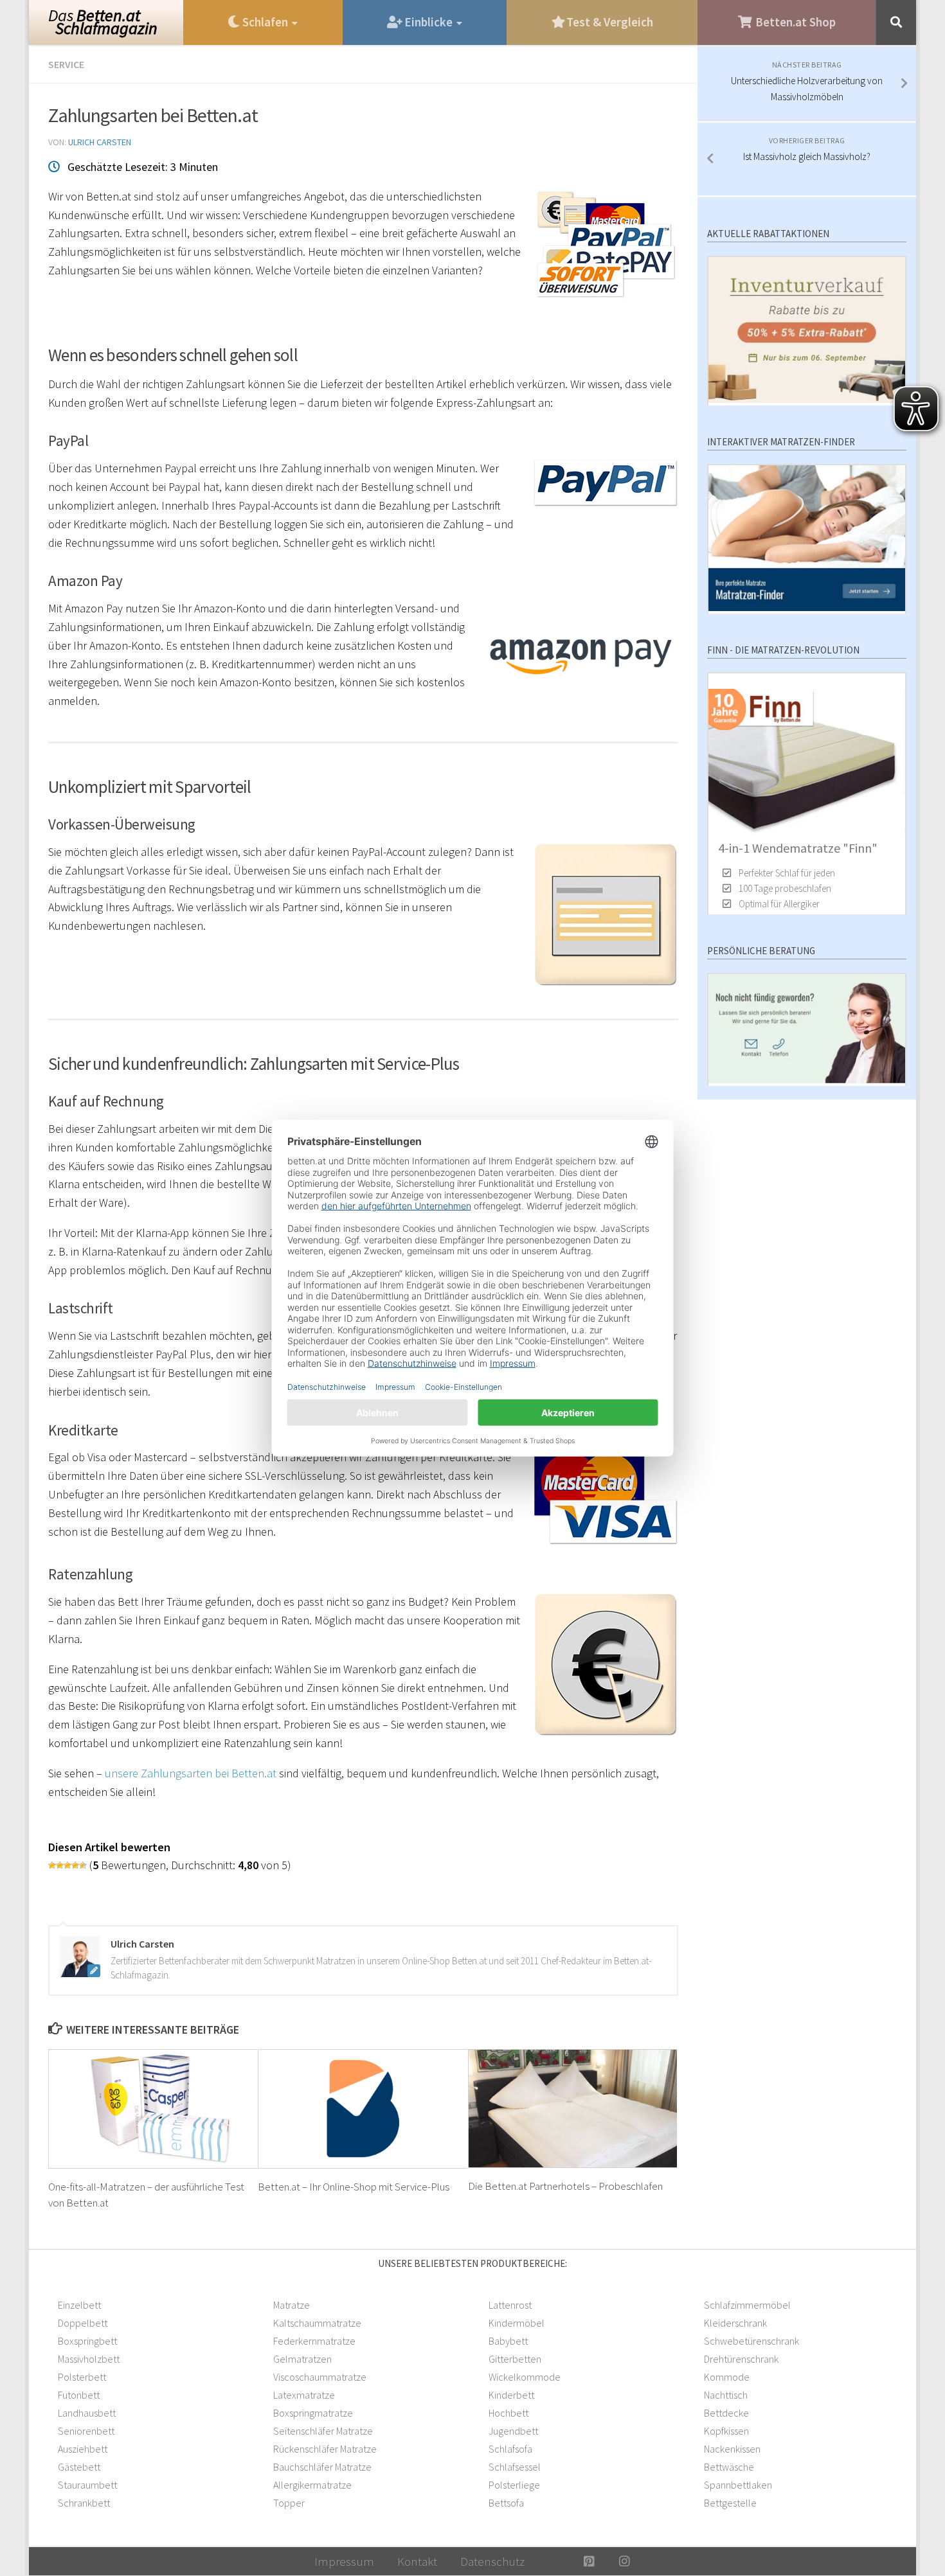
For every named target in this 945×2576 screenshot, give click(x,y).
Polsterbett (82, 2377)
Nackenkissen (732, 2449)
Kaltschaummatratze (317, 2323)
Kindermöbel (517, 2323)
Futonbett (79, 2395)
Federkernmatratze (314, 2341)
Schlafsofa (510, 2449)
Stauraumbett (87, 2485)
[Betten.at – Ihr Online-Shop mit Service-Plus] (363, 2109)
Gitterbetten (515, 2359)
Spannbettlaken (738, 2485)
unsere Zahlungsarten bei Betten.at (191, 1773)
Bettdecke (726, 2413)
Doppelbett (83, 2323)
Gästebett (79, 2467)
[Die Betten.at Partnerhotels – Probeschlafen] (573, 2109)
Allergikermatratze (312, 2485)
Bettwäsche (729, 2467)
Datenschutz (492, 2561)
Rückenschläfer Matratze (325, 2449)
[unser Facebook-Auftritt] (554, 2561)
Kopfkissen (726, 2431)
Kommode (727, 2377)
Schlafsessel (515, 2467)
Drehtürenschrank (741, 2359)
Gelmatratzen (302, 2359)
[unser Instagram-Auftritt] (625, 2561)
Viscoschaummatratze (320, 2377)
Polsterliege (514, 2485)
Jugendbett (513, 2431)
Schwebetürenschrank (751, 2341)
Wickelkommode (525, 2377)
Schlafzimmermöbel (747, 2305)
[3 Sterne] (67, 1865)
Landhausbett (87, 2413)
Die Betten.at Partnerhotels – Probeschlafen (565, 2186)
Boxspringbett (87, 2341)
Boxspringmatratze (313, 2413)
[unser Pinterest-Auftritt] (589, 2561)
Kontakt (417, 2561)
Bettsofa (506, 2503)
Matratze (292, 2305)
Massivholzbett (89, 2359)
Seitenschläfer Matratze (323, 2431)
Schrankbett (84, 2503)
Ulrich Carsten (100, 142)
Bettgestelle (730, 2503)
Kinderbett (511, 2395)
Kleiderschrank (735, 2323)
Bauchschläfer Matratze (322, 2467)
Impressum (344, 2561)
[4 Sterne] (75, 1865)
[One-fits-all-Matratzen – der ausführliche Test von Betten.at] (153, 2109)
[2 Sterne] (60, 1865)
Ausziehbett (83, 2449)
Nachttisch (726, 2395)
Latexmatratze (304, 2395)
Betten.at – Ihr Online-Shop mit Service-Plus (354, 2186)
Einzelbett (79, 2305)
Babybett (508, 2341)
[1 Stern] (52, 1865)
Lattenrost (510, 2305)
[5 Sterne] (83, 1865)
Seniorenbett (86, 2431)
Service (66, 64)
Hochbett (509, 2413)
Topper (289, 2503)
